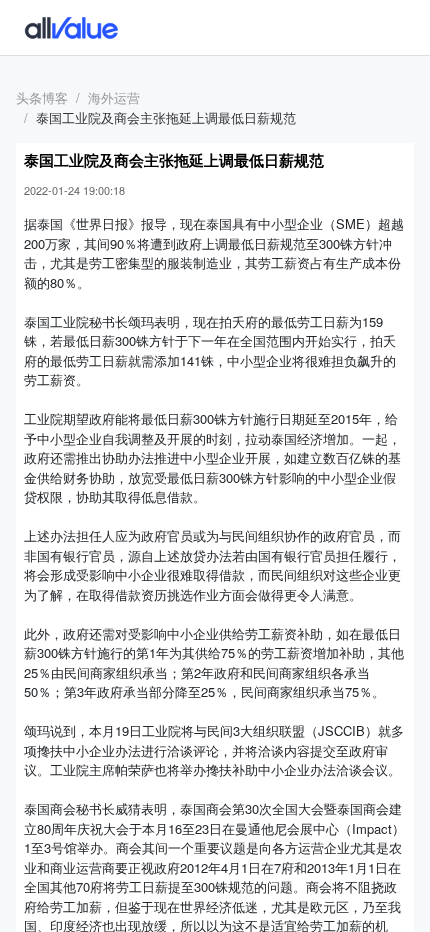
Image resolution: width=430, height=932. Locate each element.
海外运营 (114, 97)
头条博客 (42, 97)
